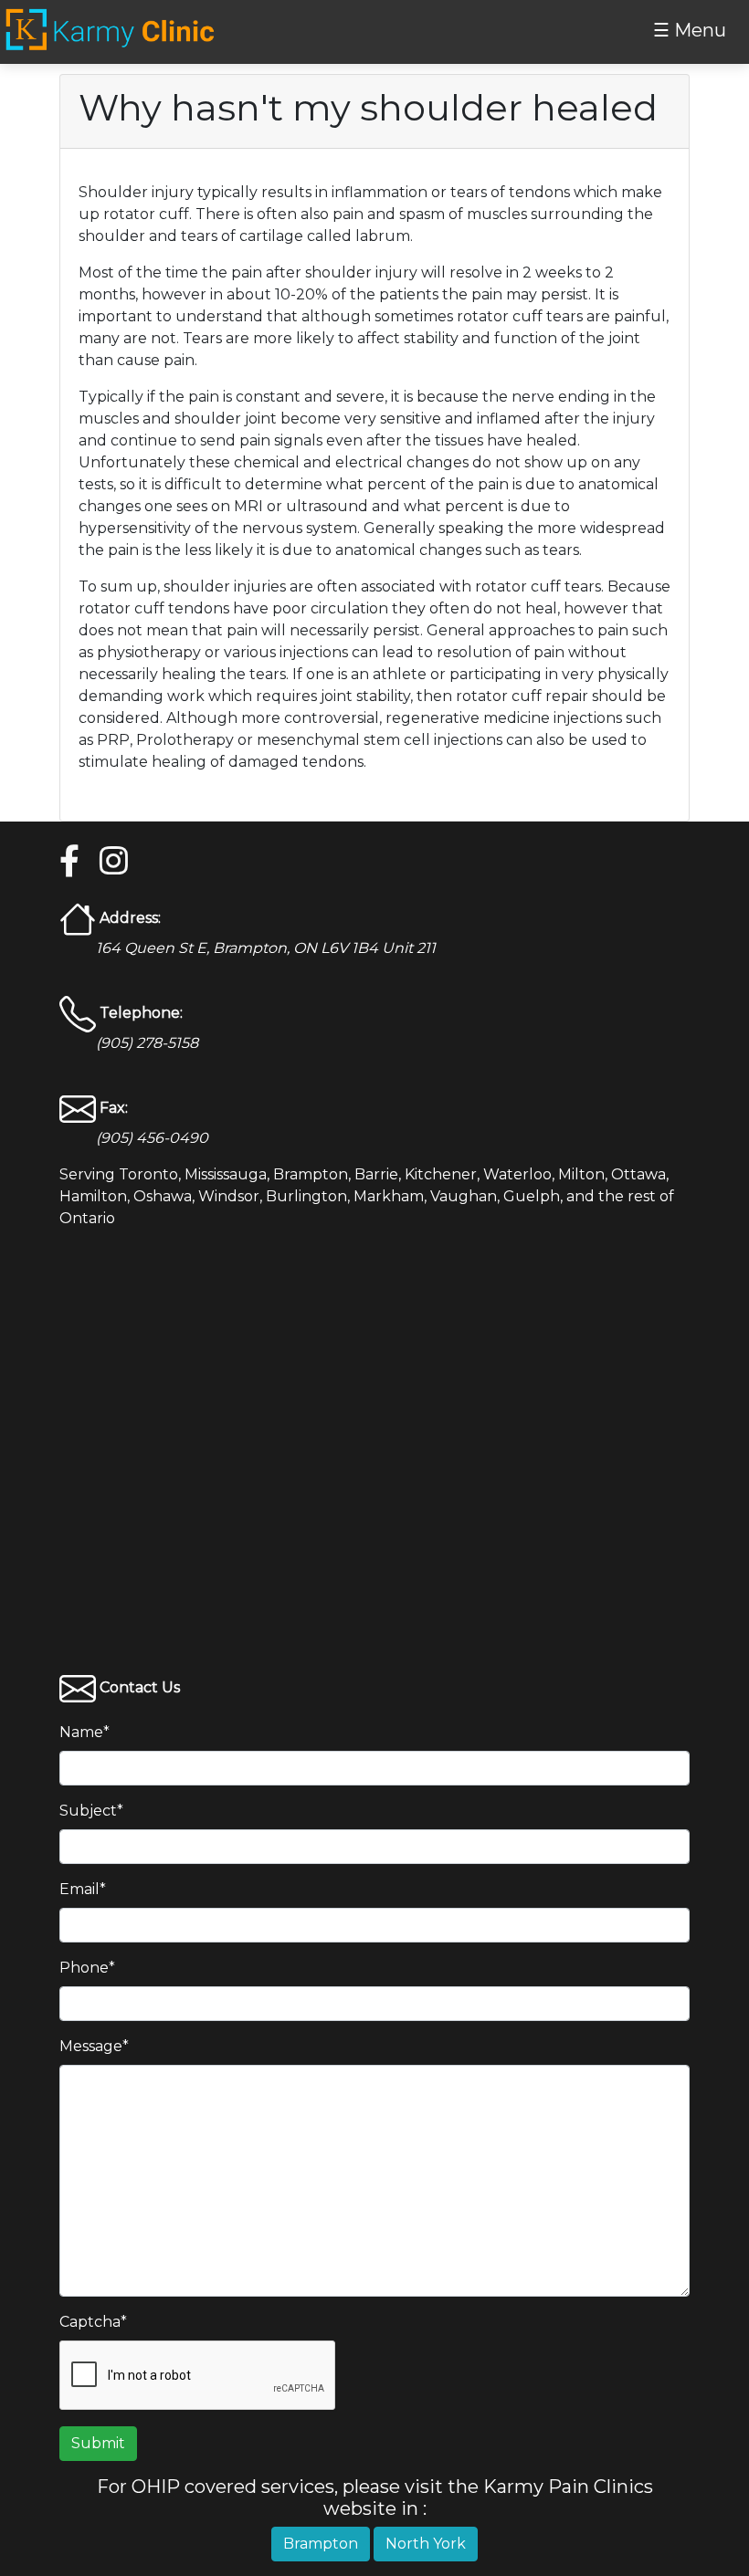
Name (84, 1732)
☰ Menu (690, 30)
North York (426, 2544)
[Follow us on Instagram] (111, 862)
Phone (87, 1968)
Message (94, 2046)
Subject (91, 1811)
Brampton (321, 2544)
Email (83, 1889)
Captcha (93, 2322)
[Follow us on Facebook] (70, 862)
